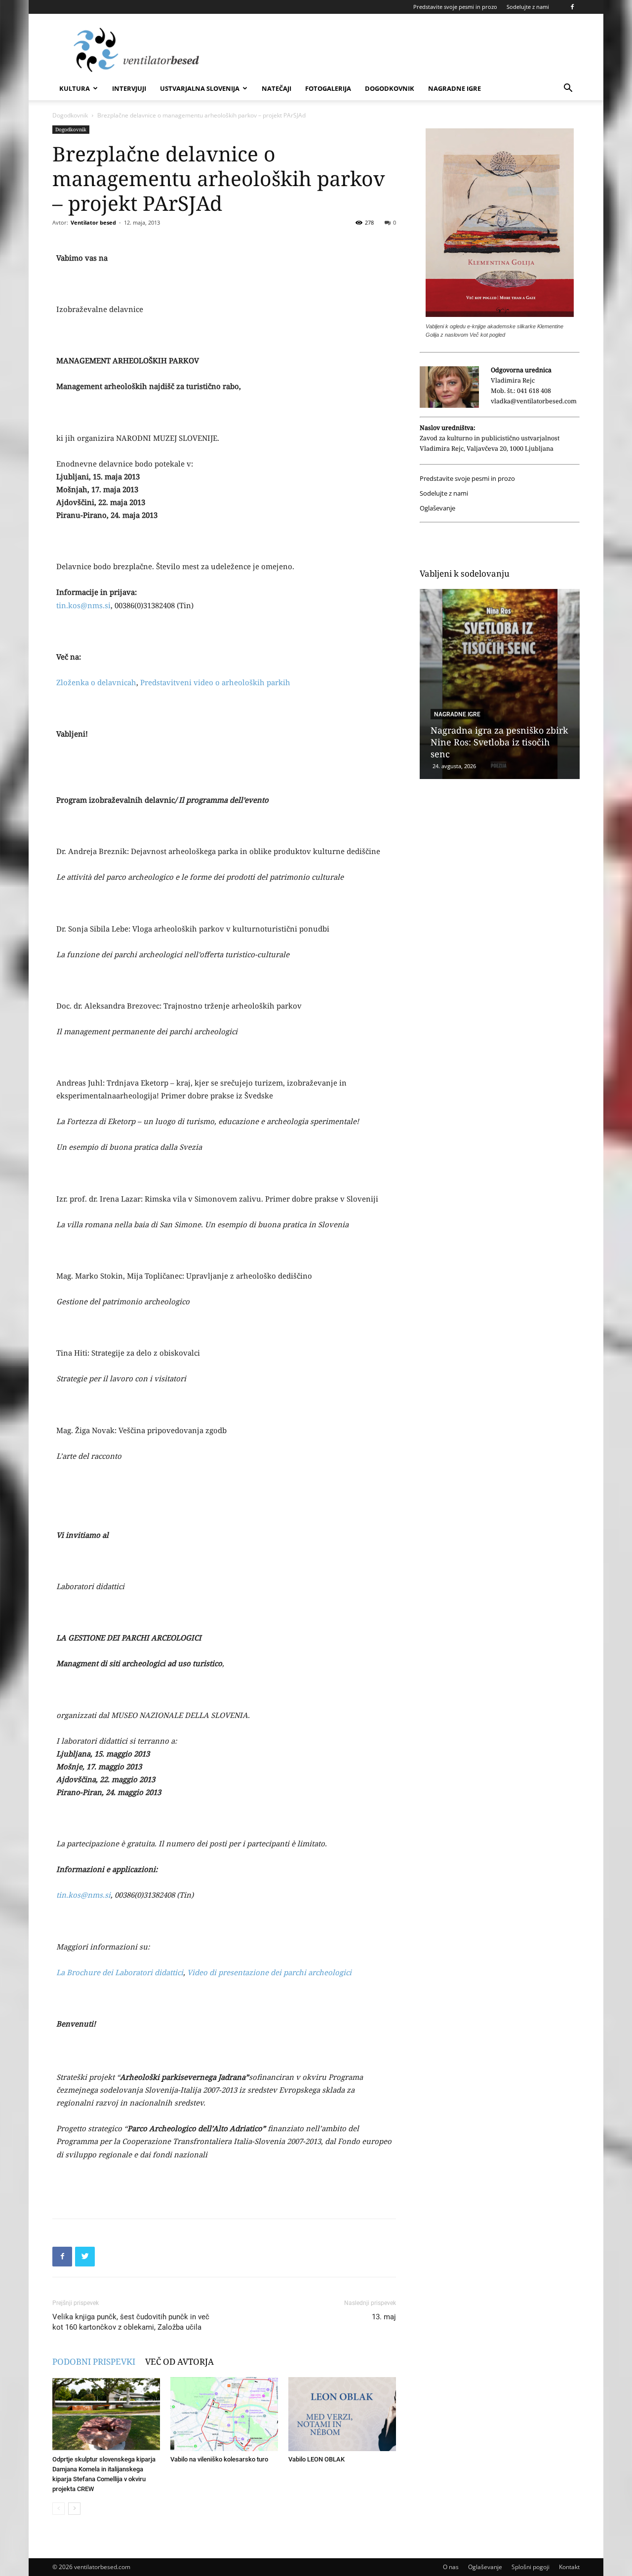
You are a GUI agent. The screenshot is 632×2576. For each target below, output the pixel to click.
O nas (451, 2567)
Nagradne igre (454, 88)
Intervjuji (129, 88)
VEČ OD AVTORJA (179, 2361)
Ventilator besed (93, 222)
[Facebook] (572, 7)
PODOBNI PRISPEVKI (94, 2361)
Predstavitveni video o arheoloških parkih (215, 682)
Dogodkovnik (390, 88)
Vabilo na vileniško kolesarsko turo (219, 2459)
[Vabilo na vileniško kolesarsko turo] (224, 2414)
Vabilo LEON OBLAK (316, 2459)
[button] (568, 89)
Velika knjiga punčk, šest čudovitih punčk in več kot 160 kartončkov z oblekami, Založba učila (131, 2322)
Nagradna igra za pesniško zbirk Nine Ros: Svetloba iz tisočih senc (499, 742)
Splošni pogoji (531, 2567)
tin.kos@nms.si (83, 605)
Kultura (75, 88)
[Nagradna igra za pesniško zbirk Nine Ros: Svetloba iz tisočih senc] (500, 684)
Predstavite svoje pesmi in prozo (455, 7)
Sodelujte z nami (528, 7)
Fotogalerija (328, 88)
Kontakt (569, 2567)
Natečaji (276, 88)
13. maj (384, 2317)
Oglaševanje (437, 508)
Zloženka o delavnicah (96, 682)
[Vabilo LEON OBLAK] (342, 2414)
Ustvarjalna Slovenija (200, 88)
